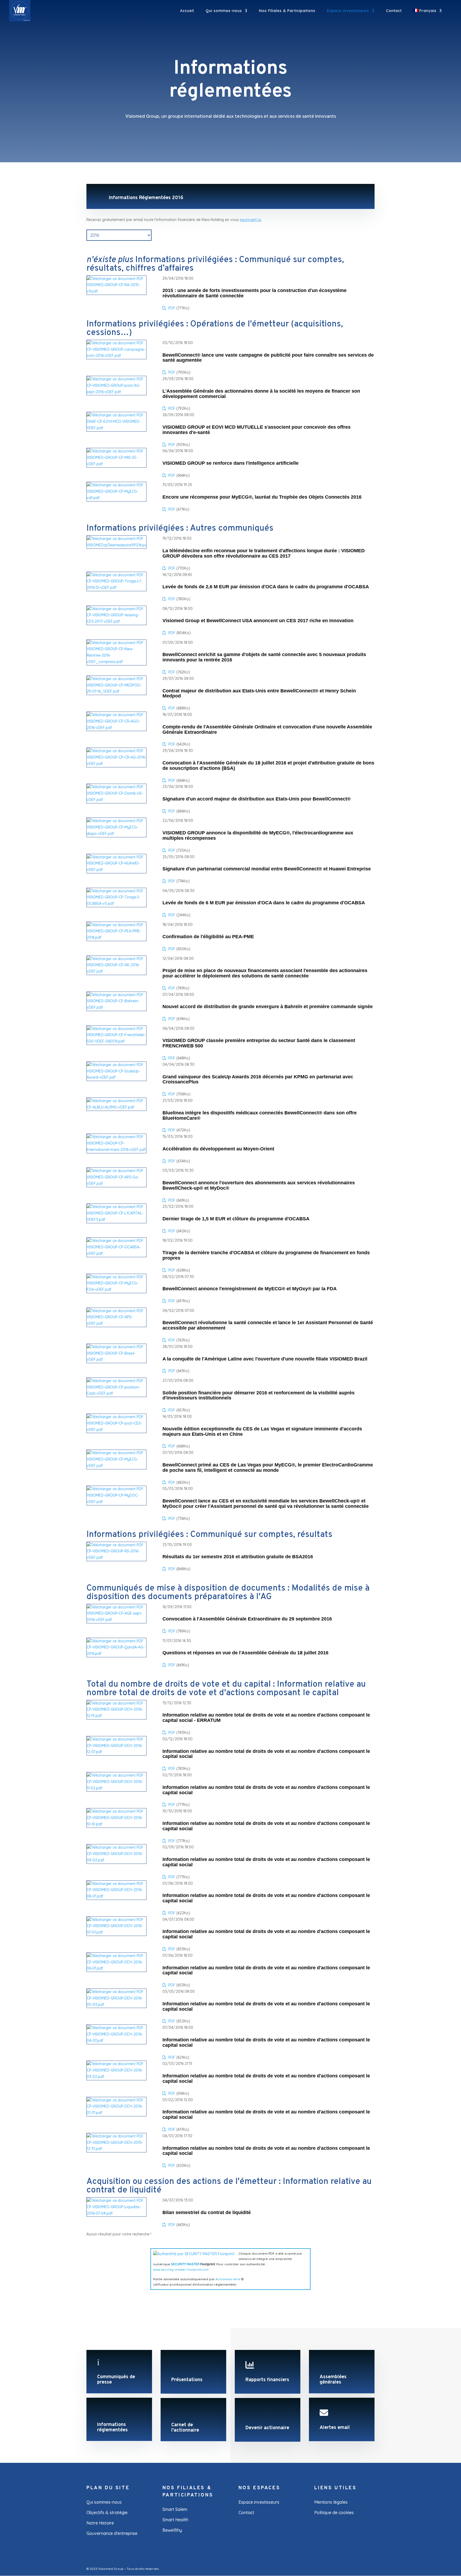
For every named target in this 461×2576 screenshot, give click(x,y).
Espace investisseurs (348, 11)
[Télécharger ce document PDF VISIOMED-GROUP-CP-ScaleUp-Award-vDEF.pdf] (116, 1077)
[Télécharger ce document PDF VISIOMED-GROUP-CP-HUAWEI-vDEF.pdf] (116, 870)
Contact (394, 11)
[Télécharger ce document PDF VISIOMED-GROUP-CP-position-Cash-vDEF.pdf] (116, 1393)
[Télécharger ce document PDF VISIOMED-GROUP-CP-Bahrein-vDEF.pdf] (116, 1007)
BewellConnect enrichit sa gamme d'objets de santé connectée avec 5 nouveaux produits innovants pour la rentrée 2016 (264, 657)
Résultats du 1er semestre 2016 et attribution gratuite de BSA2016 (238, 1557)
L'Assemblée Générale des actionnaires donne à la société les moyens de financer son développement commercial (261, 394)
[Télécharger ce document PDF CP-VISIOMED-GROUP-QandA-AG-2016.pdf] (116, 1654)
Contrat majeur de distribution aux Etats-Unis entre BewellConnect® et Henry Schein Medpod (259, 694)
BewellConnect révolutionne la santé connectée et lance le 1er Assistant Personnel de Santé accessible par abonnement (268, 1325)
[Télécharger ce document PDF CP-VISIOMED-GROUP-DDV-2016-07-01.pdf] (116, 1932)
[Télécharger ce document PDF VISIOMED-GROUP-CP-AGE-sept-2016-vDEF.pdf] (116, 1620)
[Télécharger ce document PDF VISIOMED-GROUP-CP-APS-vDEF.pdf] (116, 1323)
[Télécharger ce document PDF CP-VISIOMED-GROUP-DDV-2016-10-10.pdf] (116, 1824)
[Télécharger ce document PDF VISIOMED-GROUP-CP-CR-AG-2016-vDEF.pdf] (116, 764)
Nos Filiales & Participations (287, 11)
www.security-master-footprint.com (181, 2269)
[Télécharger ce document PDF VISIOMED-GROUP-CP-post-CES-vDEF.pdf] (116, 1430)
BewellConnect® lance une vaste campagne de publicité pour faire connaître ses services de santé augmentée (268, 358)
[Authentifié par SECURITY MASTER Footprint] (194, 2254)
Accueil (187, 11)
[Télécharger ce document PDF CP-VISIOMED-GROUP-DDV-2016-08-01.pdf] (116, 1896)
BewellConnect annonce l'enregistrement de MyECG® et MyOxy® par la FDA (250, 1289)
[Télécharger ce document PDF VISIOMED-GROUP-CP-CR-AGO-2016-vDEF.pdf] (116, 728)
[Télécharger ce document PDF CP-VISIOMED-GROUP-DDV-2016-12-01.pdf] (116, 1752)
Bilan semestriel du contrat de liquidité (207, 2213)
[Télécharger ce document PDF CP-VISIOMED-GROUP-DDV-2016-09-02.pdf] (116, 1860)
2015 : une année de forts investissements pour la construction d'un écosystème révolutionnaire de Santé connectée (255, 293)
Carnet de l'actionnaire (185, 2428)
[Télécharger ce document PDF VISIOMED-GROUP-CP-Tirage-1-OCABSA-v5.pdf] (116, 904)
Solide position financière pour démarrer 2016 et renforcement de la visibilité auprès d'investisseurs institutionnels (259, 1396)
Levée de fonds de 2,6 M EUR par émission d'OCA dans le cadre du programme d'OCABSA (266, 587)
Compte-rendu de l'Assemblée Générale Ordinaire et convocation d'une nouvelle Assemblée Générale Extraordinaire (267, 730)
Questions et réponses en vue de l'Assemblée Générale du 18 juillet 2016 (245, 1653)
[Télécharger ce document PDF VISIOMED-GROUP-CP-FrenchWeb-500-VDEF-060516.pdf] (116, 1041)
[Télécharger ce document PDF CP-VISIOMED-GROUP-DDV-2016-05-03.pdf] (116, 2005)
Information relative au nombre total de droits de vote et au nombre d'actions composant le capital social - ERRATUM (266, 1718)
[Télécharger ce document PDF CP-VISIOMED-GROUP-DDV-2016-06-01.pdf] (116, 1968)
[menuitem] (428, 15)
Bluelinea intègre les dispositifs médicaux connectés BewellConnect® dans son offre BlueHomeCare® (260, 1116)
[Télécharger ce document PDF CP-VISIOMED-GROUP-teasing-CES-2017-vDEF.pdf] (116, 621)
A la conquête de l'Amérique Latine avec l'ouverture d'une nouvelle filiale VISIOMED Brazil (265, 1359)
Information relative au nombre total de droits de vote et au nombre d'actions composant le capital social (266, 1754)
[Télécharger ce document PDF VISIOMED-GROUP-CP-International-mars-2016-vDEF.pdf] (116, 1150)
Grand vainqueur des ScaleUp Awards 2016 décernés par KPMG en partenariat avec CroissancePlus (258, 1080)
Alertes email (335, 2428)
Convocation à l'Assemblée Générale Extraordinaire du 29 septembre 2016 (247, 1619)
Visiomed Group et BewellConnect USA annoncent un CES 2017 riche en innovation (258, 621)
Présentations (187, 2380)
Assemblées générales (333, 2380)
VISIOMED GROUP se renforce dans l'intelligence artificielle (230, 463)
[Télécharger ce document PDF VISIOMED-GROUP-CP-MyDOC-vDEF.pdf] (116, 1502)
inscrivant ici (251, 220)
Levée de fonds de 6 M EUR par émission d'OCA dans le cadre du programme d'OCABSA (264, 903)
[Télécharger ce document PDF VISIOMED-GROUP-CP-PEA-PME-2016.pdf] (116, 937)
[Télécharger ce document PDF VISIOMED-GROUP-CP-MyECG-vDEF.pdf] (116, 1466)
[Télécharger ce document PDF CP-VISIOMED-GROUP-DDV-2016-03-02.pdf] (116, 2077)
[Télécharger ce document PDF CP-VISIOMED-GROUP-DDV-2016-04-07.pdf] (116, 2041)
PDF (171, 308)
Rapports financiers (267, 2380)
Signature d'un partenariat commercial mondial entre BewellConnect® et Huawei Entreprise (267, 869)
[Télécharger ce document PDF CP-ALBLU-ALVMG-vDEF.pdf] (116, 1107)
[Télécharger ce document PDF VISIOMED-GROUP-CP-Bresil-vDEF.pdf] (116, 1359)
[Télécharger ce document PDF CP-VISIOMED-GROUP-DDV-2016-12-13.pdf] (116, 1716)
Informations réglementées (112, 2427)
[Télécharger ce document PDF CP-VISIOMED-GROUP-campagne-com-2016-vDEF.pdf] (116, 356)
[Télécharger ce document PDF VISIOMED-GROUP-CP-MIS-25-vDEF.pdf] (116, 464)
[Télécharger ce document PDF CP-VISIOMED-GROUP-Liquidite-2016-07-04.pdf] (116, 2213)
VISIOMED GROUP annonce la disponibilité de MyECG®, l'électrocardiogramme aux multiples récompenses (258, 836)
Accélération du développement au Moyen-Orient (218, 1149)
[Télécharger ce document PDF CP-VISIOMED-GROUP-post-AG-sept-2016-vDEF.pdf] (116, 392)
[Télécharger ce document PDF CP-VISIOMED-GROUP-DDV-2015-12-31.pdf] (116, 2149)
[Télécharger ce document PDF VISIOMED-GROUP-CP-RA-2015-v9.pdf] (116, 291)
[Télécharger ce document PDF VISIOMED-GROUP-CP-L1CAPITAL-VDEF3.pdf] (116, 1220)
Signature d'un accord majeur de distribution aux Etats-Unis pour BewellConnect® (257, 799)
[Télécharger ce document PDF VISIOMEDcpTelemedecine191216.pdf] (116, 545)
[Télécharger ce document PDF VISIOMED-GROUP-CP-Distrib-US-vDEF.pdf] (116, 800)
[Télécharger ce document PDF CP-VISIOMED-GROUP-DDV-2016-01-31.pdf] (116, 2113)
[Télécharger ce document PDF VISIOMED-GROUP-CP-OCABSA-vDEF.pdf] (116, 1253)
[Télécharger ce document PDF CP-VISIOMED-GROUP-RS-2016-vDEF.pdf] (116, 1557)
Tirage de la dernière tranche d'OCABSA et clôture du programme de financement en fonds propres (266, 1255)
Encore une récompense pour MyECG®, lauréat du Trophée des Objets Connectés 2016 (262, 497)
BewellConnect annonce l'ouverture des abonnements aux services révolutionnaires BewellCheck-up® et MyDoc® (259, 1186)
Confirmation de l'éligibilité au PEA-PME (208, 937)
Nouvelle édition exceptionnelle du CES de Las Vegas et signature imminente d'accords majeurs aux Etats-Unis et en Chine (262, 1432)
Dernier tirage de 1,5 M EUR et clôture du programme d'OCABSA (236, 1219)
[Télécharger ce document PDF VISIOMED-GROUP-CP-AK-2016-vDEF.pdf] (116, 971)
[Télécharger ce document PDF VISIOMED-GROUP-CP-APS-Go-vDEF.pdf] (116, 1184)
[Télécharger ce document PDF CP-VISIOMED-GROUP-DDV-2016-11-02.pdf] (116, 1788)
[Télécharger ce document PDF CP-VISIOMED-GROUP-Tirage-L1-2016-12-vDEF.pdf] (116, 587)
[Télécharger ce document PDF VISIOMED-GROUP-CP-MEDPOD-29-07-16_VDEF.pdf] (116, 691)
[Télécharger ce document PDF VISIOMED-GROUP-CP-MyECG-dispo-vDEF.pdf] (116, 834)
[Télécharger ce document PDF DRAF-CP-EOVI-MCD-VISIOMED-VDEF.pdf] (116, 428)
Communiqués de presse (116, 2380)
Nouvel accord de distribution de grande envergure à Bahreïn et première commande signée (268, 1007)
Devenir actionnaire (267, 2428)
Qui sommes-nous (224, 11)
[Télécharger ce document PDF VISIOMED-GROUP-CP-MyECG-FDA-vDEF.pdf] (116, 1289)
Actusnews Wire (228, 2279)
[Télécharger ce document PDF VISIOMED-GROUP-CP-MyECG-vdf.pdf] (116, 498)
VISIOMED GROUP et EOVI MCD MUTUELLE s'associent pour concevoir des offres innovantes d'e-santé (257, 430)
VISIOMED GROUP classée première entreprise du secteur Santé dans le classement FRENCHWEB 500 (259, 1043)
